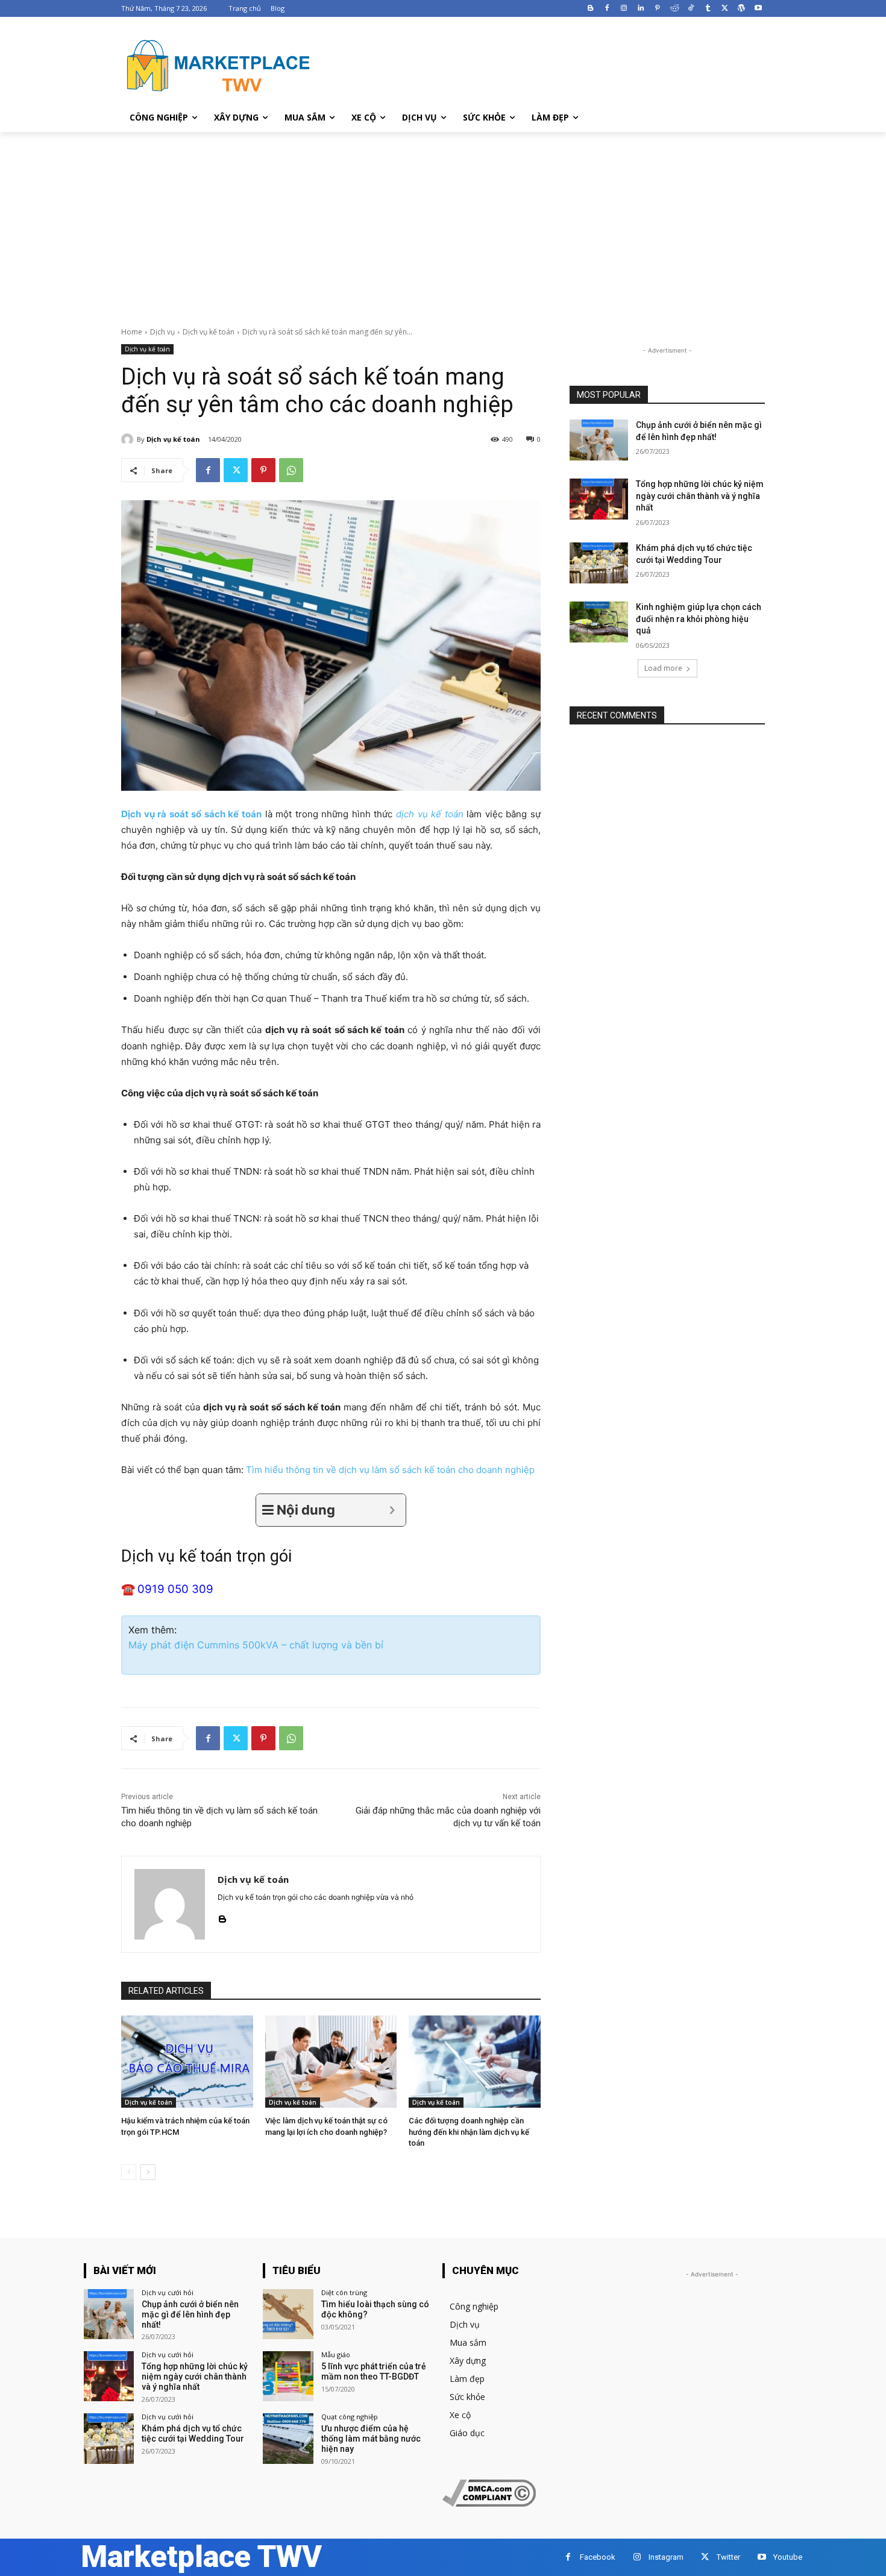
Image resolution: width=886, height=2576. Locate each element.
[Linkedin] (641, 9)
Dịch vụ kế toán (209, 332)
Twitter (728, 2557)
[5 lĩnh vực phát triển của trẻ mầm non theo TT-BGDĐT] (288, 2376)
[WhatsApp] (291, 470)
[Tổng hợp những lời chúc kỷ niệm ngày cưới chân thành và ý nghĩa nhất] (599, 499)
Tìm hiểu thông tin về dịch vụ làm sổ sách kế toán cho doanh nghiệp (390, 1470)
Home (132, 332)
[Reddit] (674, 9)
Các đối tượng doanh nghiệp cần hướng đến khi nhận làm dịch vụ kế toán (469, 2131)
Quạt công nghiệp (350, 2417)
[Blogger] (590, 9)
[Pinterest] (657, 9)
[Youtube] (758, 9)
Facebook (598, 2557)
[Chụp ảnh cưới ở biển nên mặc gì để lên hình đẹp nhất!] (599, 440)
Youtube (788, 2557)
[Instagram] (624, 9)
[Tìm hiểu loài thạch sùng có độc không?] (288, 2314)
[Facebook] (607, 9)
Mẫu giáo (336, 2355)
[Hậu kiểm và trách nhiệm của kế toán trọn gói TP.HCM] (187, 2062)
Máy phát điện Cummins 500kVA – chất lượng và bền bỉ (256, 1645)
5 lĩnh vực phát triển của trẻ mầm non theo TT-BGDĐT (374, 2371)
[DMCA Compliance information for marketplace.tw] (489, 2503)
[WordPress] (741, 9)
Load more (663, 668)
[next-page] (148, 2172)
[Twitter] (725, 9)
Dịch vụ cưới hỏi (168, 2292)
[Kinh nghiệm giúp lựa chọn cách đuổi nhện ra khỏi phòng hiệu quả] (599, 622)
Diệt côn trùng (344, 2292)
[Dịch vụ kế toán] (129, 439)
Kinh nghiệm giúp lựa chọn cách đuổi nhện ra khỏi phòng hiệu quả (699, 619)
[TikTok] (691, 9)
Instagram (666, 2557)
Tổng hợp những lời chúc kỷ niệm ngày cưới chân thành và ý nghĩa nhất (700, 496)
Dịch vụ (162, 332)
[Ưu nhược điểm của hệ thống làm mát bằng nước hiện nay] (288, 2438)
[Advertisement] (443, 222)
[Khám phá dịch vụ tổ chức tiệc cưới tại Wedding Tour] (599, 563)
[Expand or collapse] (392, 1510)
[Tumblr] (708, 9)
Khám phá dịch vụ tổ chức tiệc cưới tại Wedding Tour (193, 2433)
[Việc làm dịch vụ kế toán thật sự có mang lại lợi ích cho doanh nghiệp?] (331, 2062)
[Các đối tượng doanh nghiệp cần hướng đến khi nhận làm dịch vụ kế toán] (475, 2062)
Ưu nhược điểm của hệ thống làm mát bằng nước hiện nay (371, 2439)
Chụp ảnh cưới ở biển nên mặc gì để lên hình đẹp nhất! (190, 2314)
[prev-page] (129, 2172)
